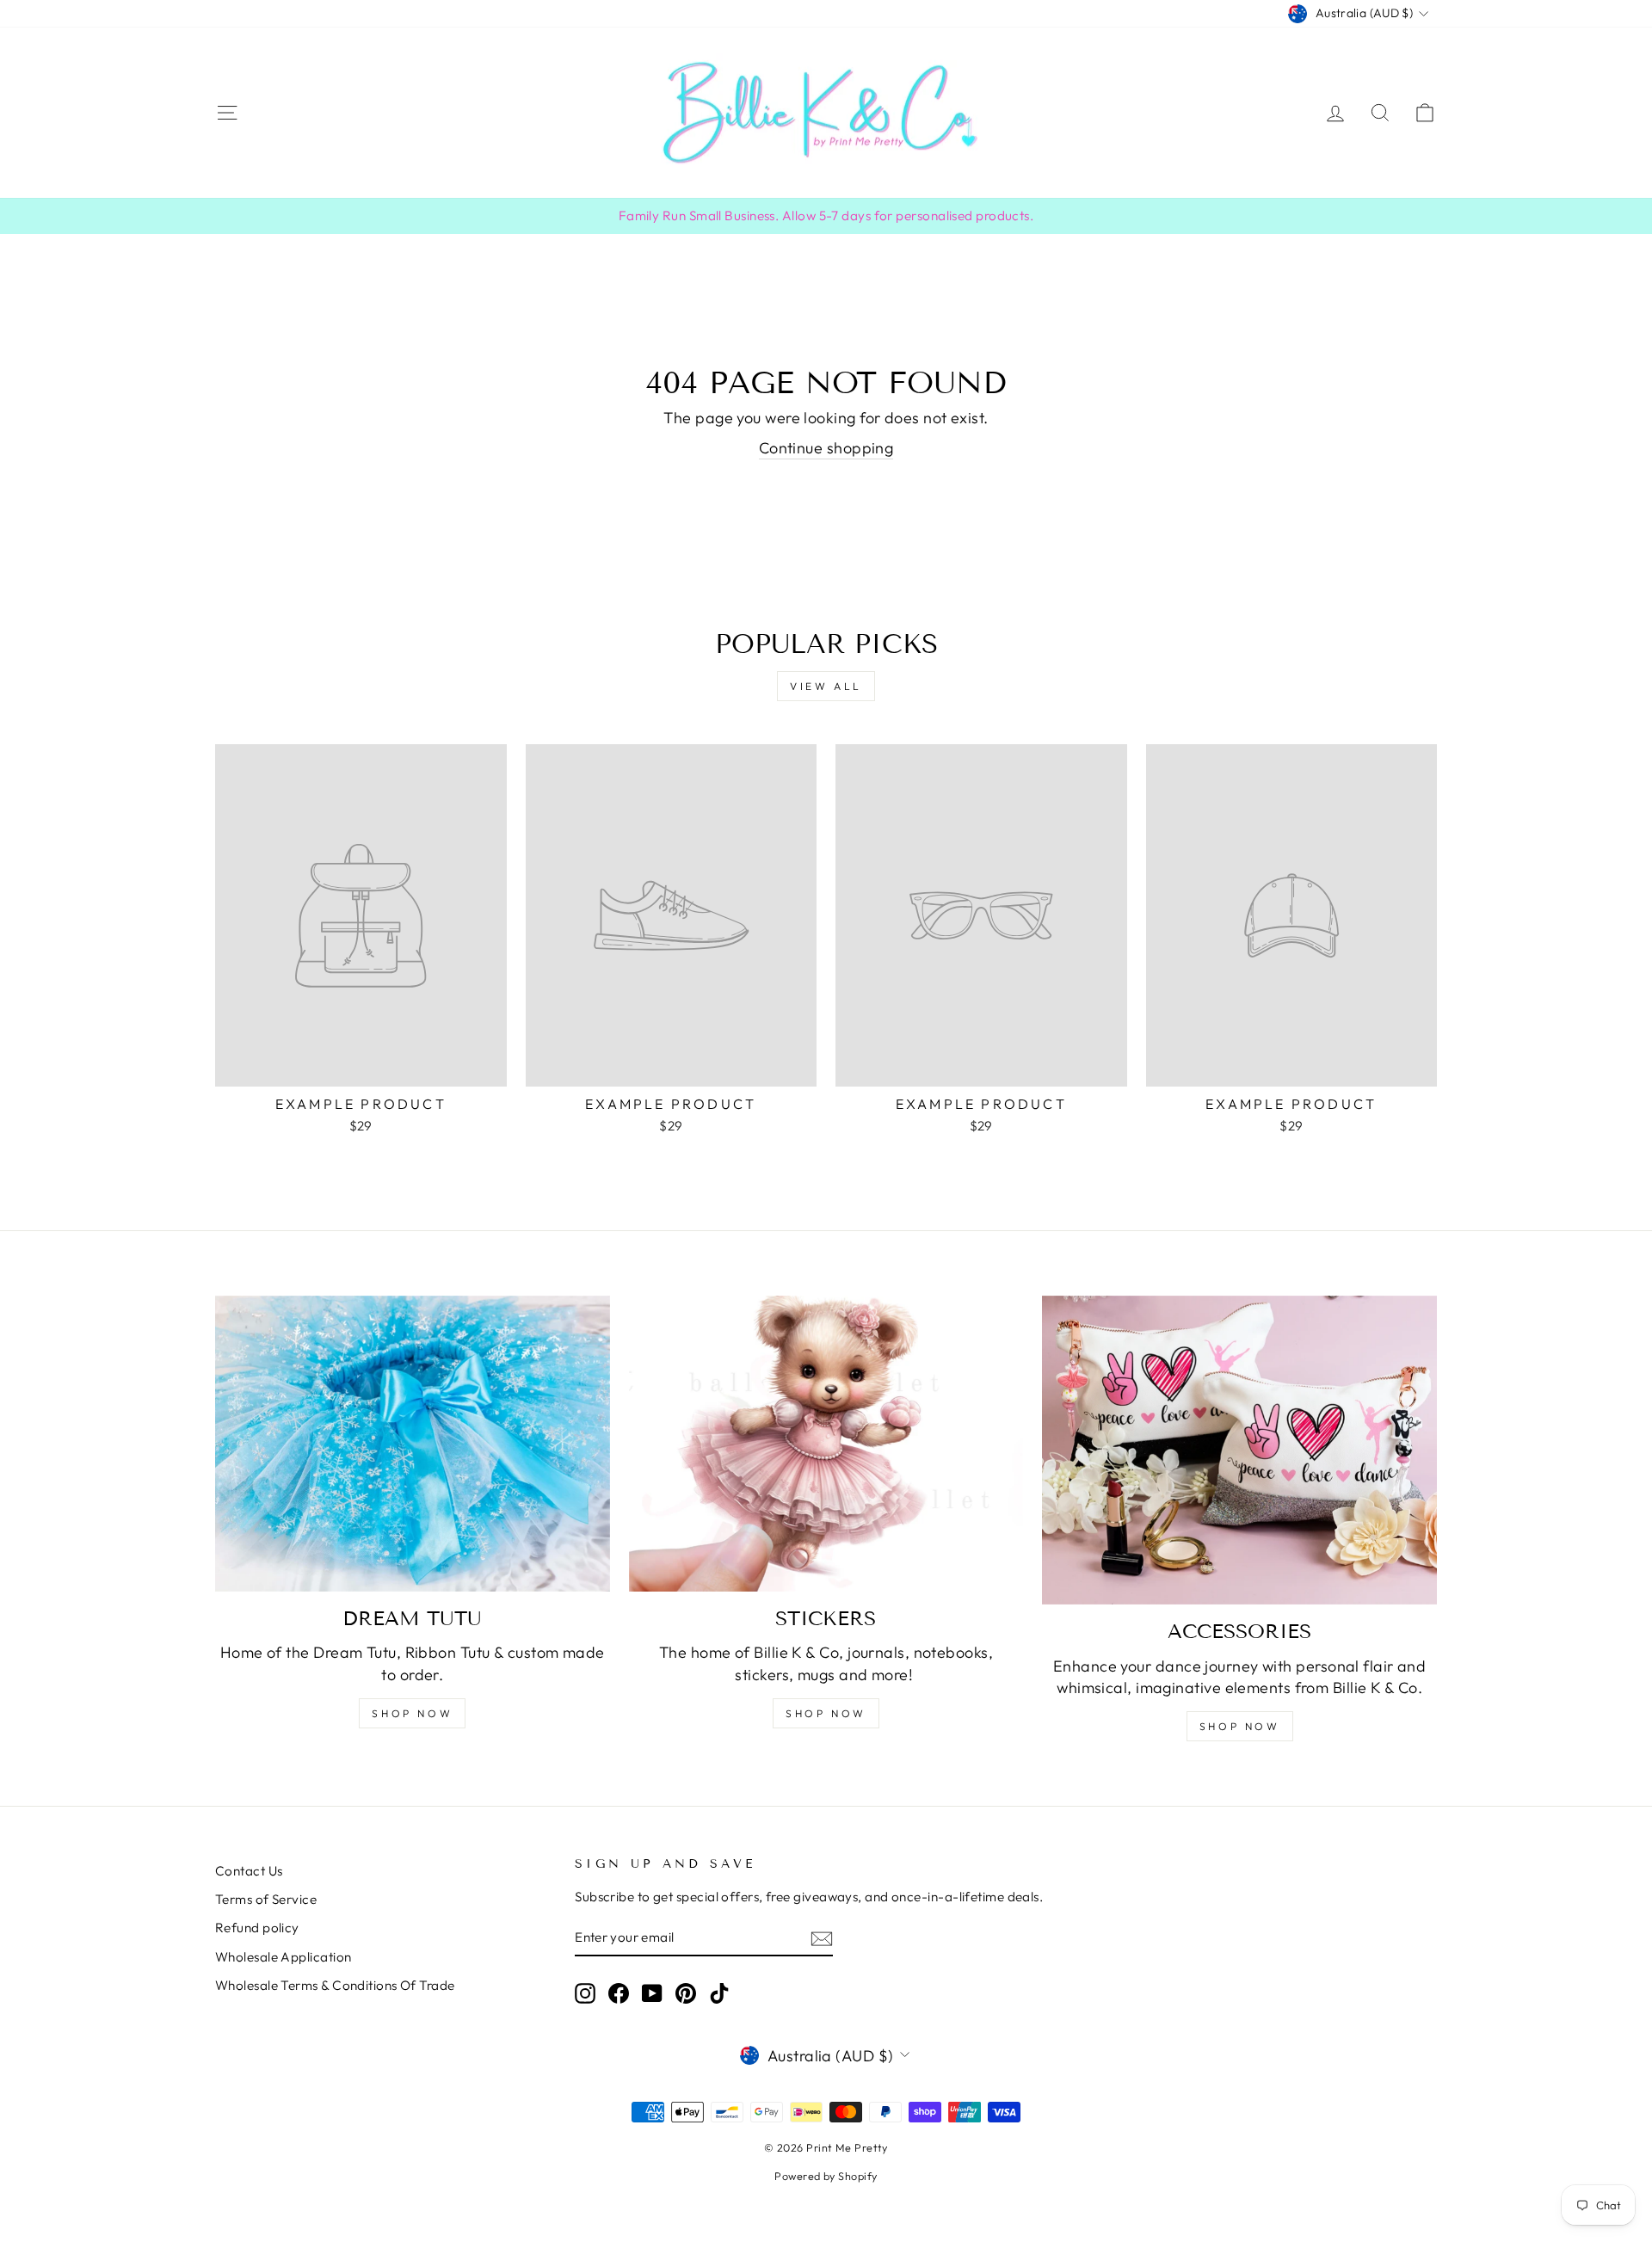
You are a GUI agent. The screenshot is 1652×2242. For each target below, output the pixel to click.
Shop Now (826, 1713)
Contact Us (249, 1871)
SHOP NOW (412, 1713)
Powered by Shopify (826, 2176)
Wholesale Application (283, 1957)
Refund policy (257, 1928)
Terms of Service (266, 1899)
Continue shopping (826, 448)
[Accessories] (1239, 1450)
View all (826, 686)
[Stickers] (826, 1444)
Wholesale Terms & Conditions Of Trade (335, 1985)
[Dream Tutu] (413, 1444)
